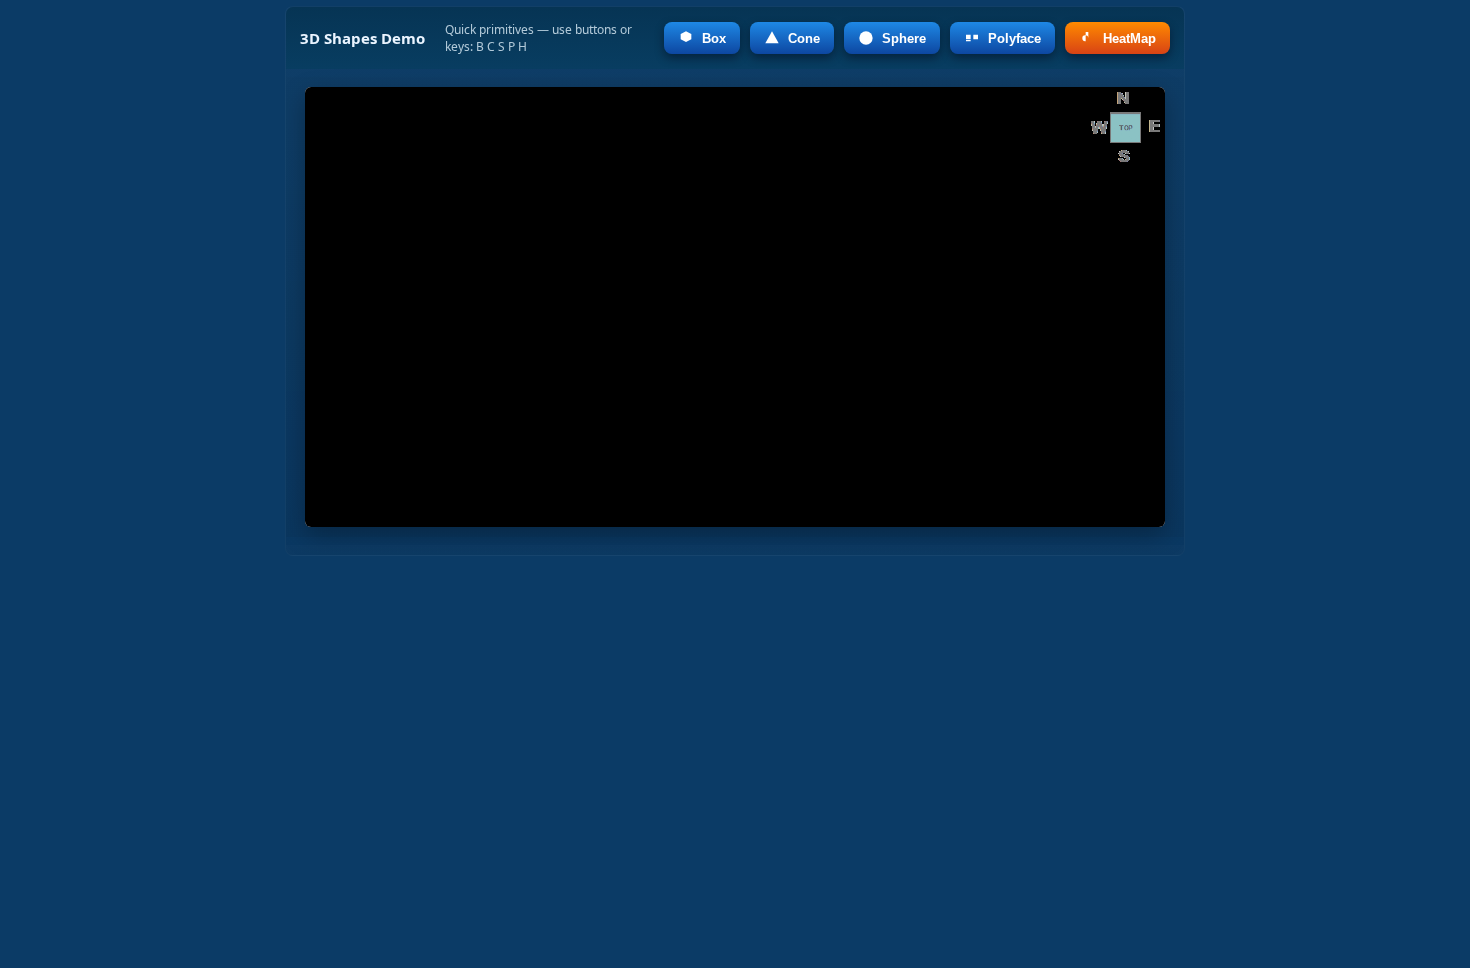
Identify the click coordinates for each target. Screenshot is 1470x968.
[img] (735, 307)
